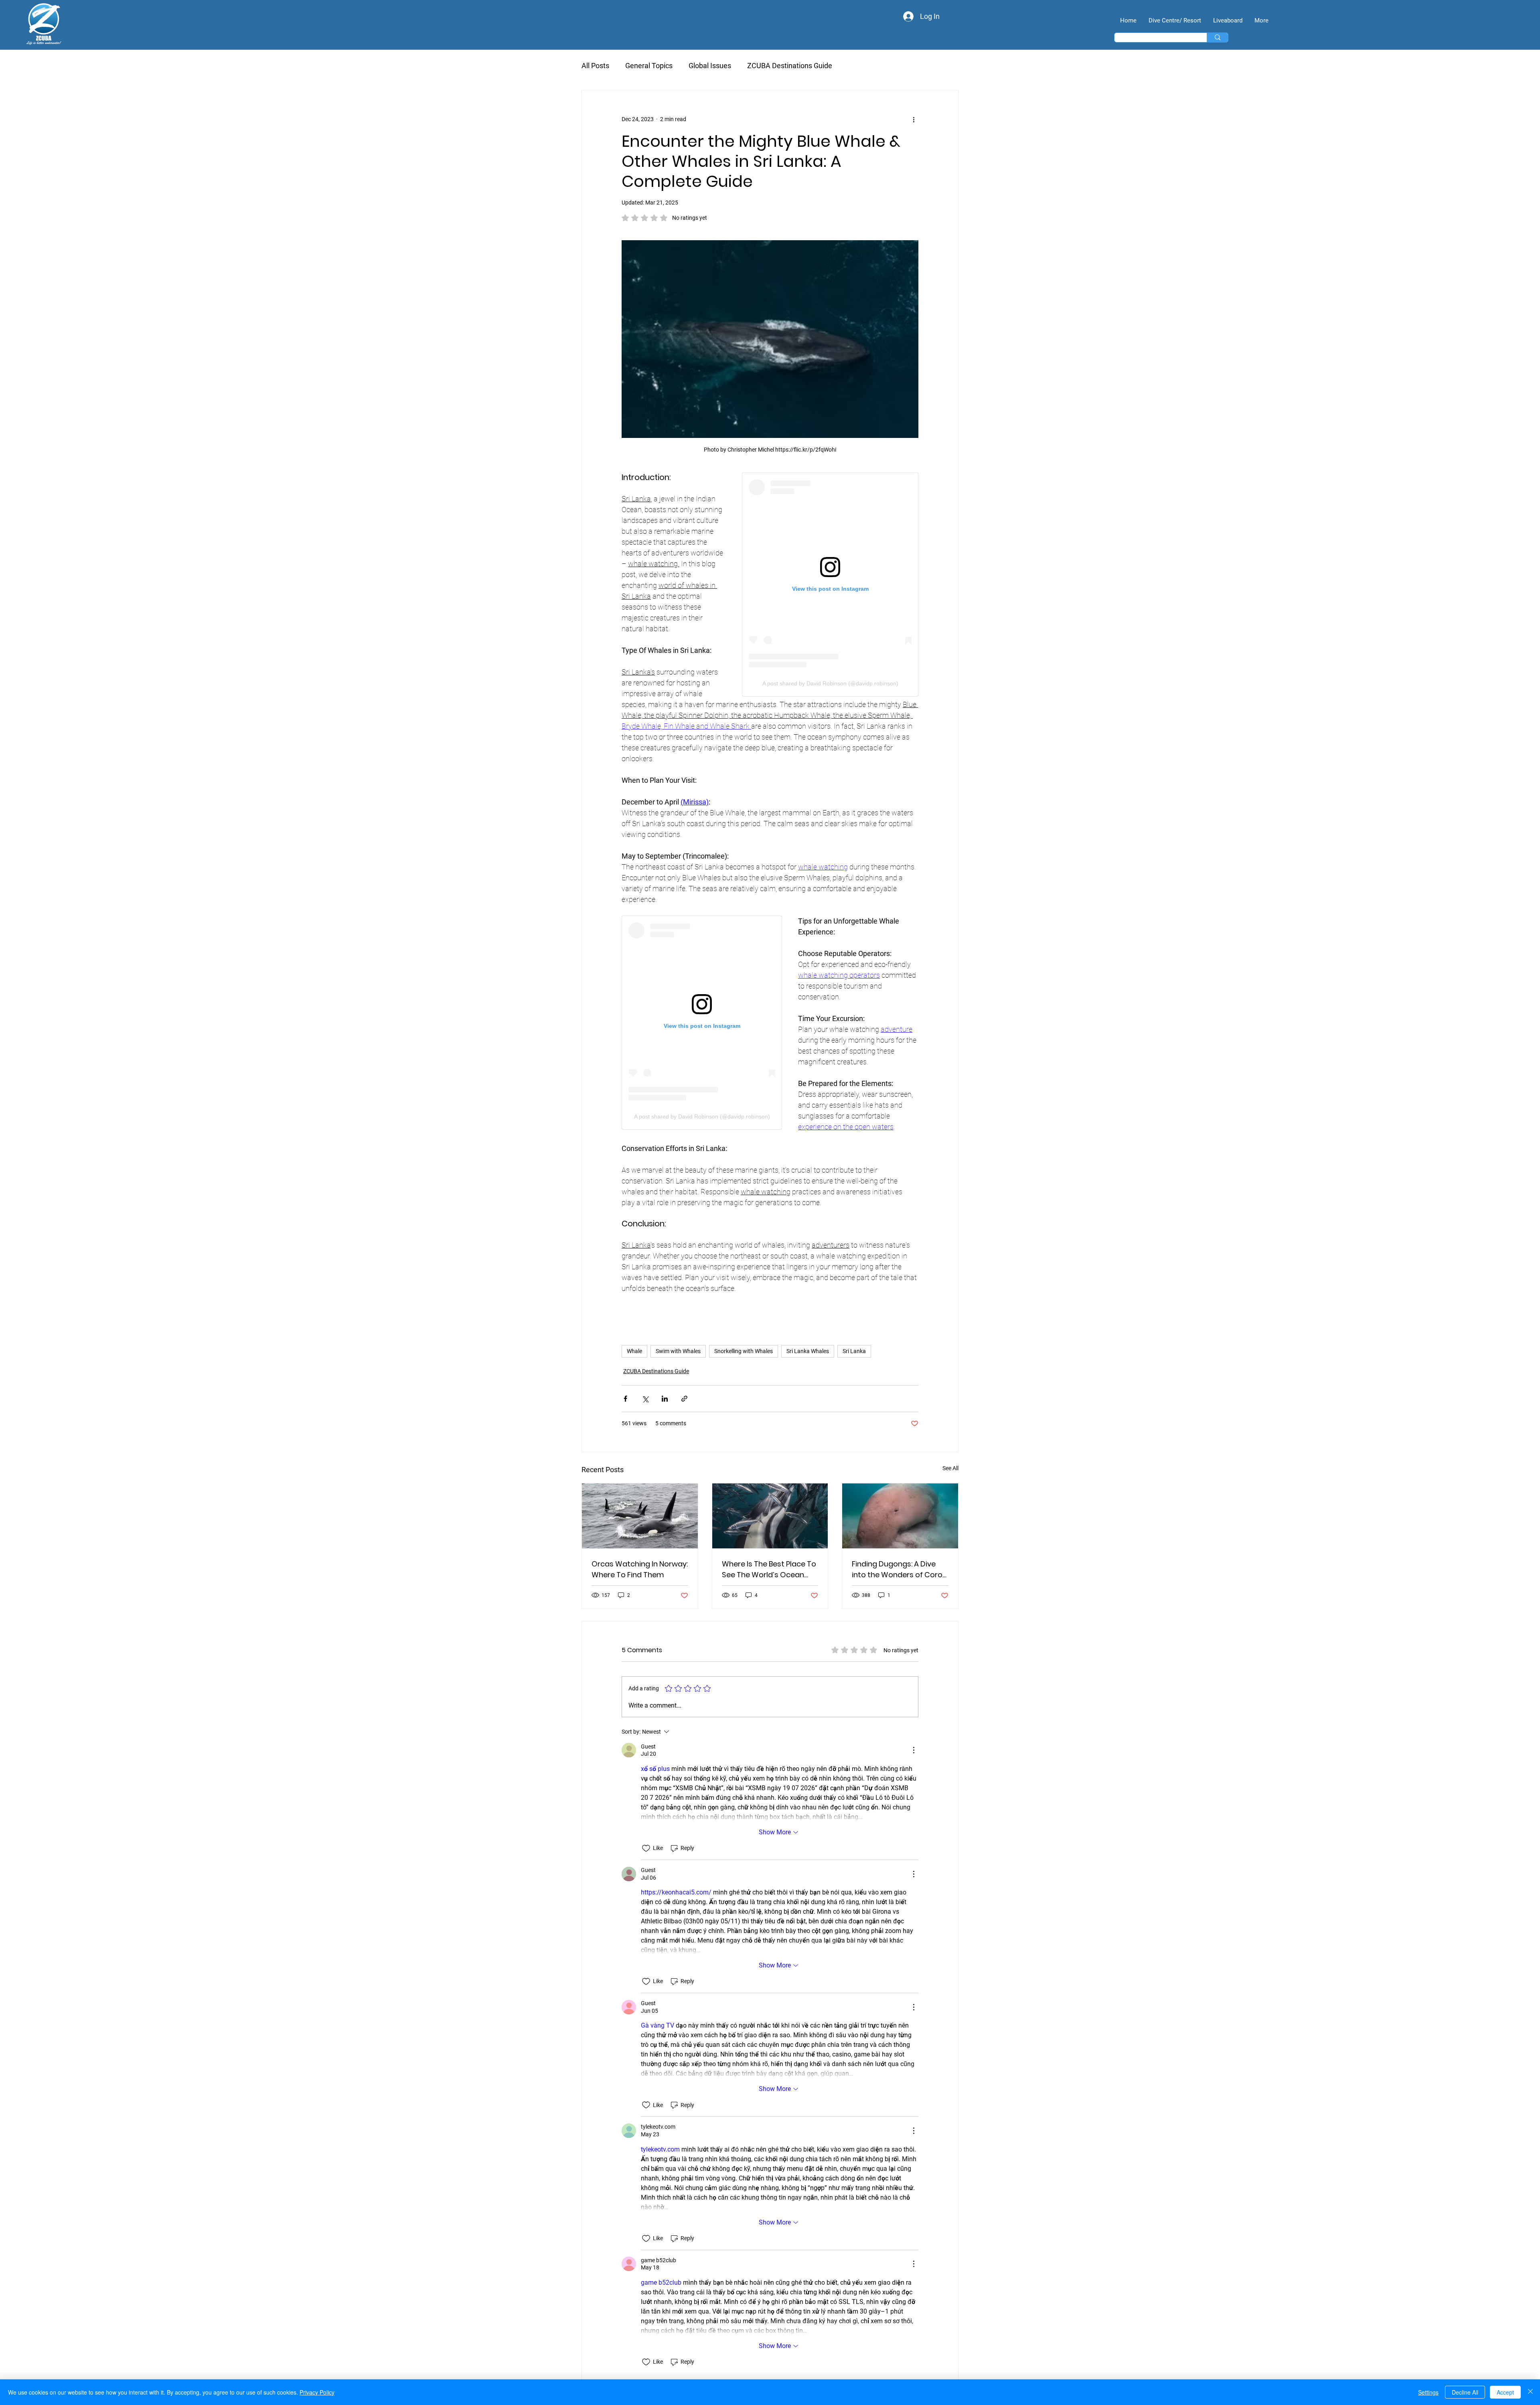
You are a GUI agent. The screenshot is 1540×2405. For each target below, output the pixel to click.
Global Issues (710, 66)
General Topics (649, 66)
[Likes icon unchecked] (646, 1848)
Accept (1505, 2392)
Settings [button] (1428, 2392)
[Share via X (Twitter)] (645, 1399)
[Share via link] (684, 1399)
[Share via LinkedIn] (665, 1399)
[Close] (1530, 2392)
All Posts (595, 66)
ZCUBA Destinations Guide (790, 66)
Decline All (1465, 2392)
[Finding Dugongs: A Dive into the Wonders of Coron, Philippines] (900, 1516)
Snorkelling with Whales (744, 1351)
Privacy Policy (317, 2392)
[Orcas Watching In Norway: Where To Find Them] (640, 1516)
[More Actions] (914, 1750)
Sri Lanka (854, 1351)
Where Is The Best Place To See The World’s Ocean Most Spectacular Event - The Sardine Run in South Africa (769, 1569)
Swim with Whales (678, 1351)
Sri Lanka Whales (808, 1351)
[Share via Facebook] (625, 1399)
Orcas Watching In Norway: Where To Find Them (640, 1569)
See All (950, 1468)
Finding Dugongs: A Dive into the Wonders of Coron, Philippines (900, 1569)
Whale (634, 1351)
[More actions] (914, 119)
